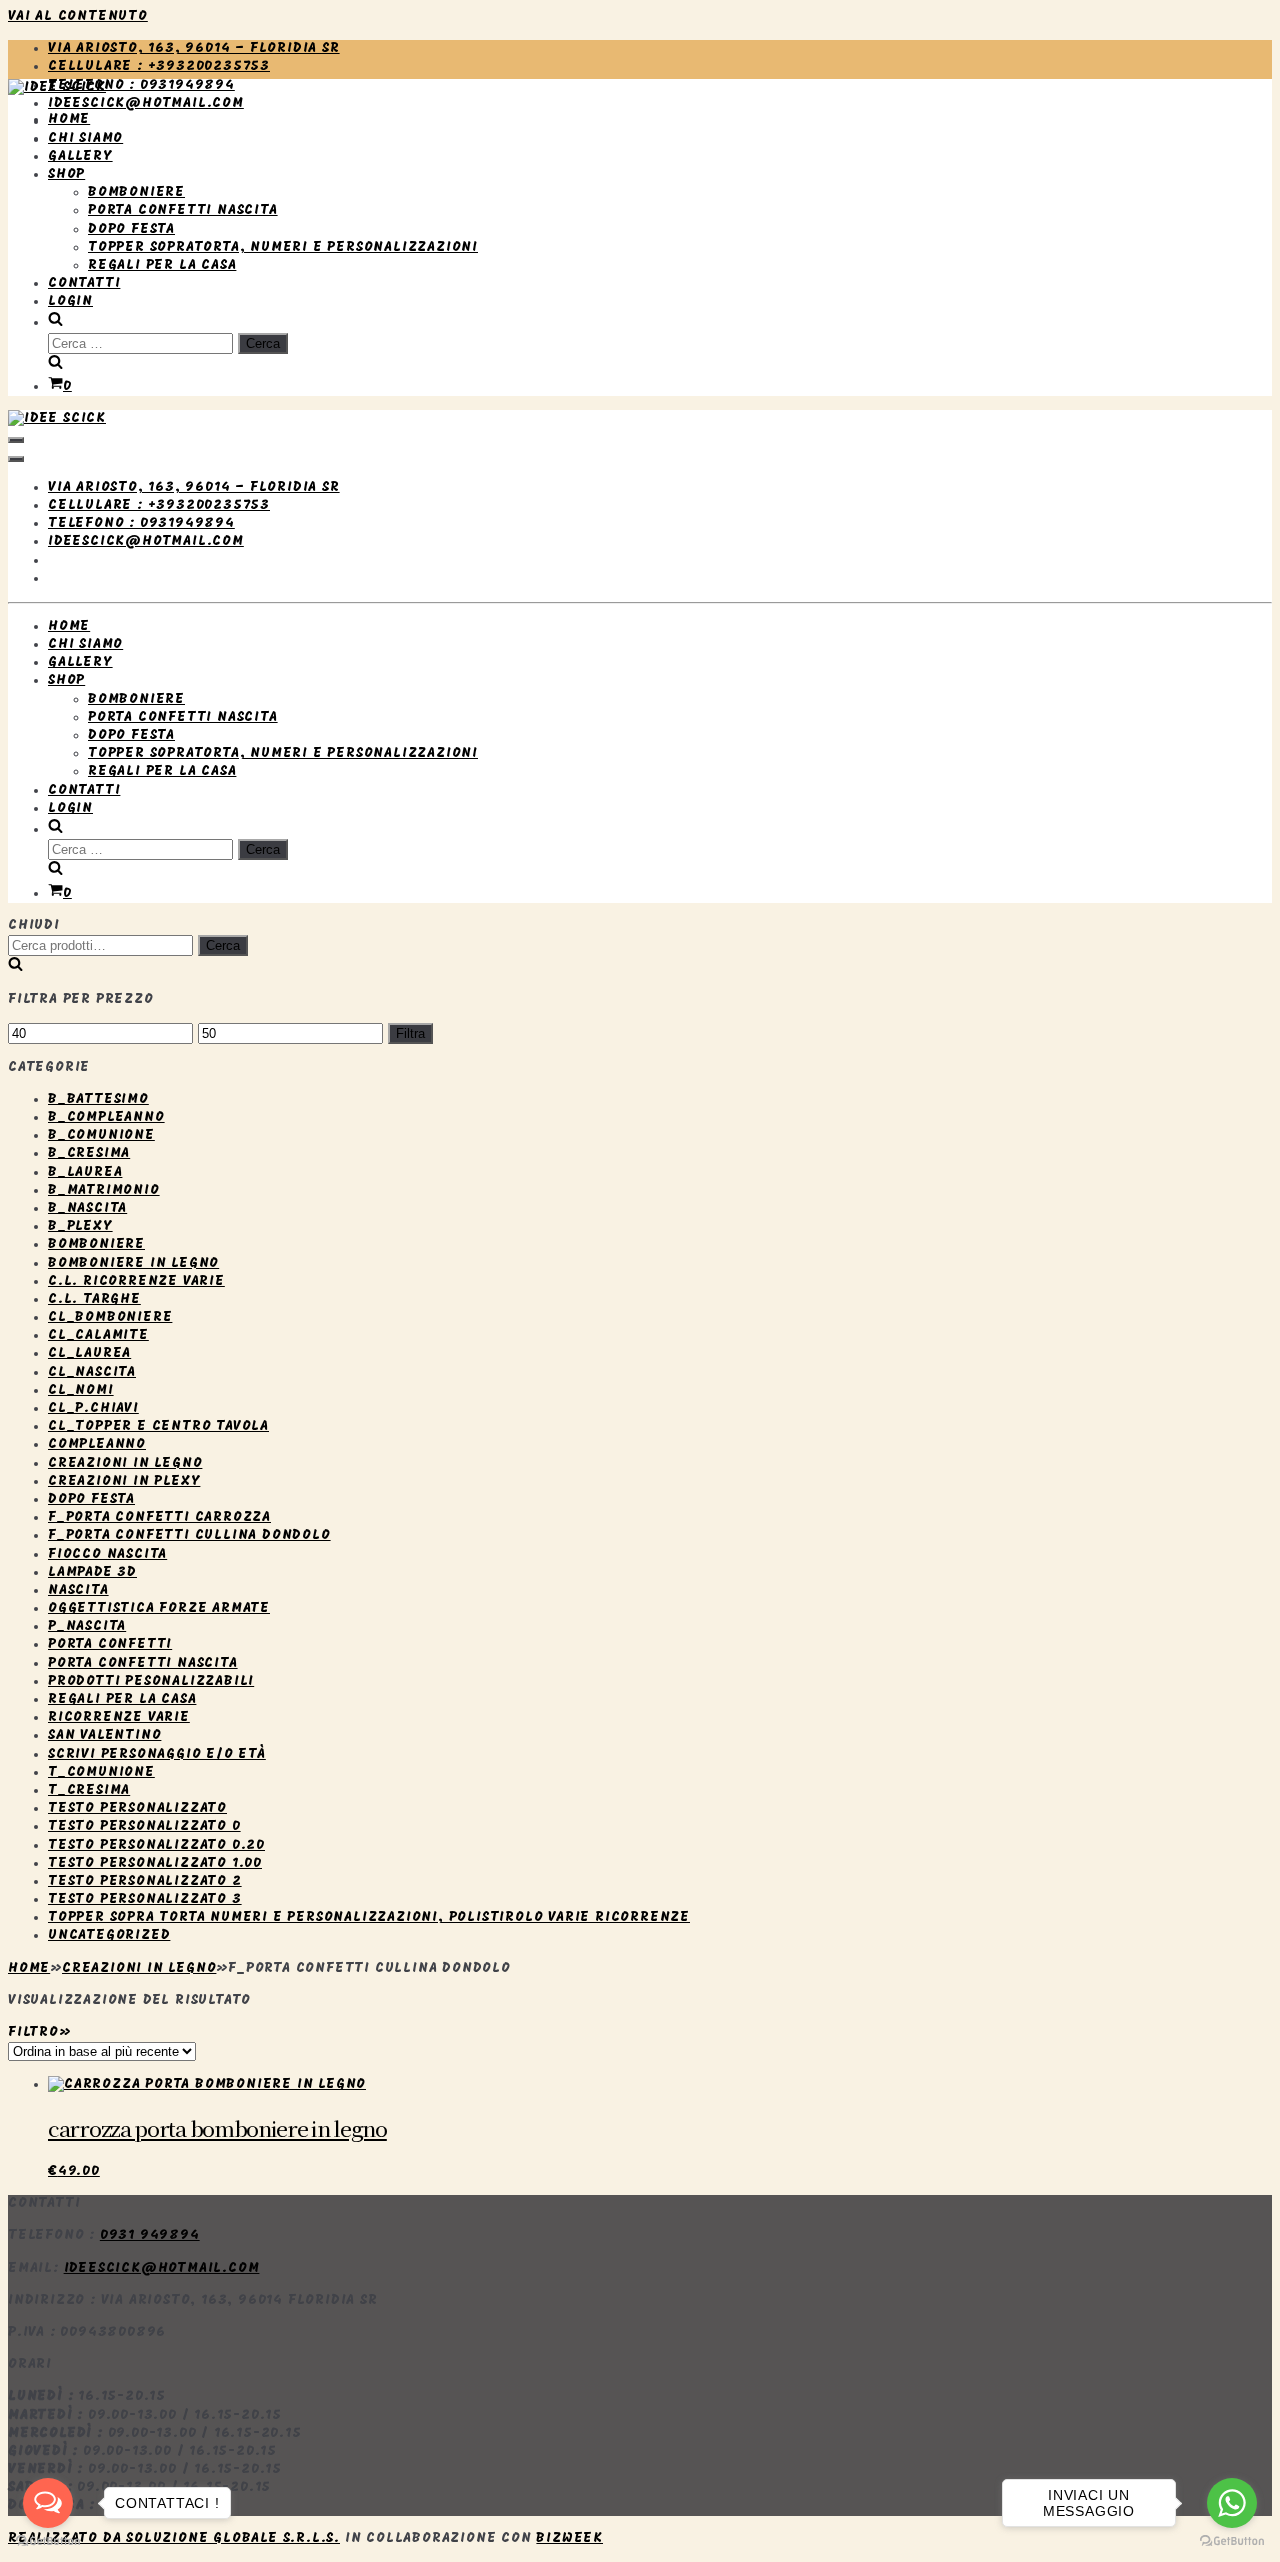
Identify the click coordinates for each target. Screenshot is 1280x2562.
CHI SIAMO (85, 138)
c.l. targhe (94, 1299)
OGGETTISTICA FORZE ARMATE (159, 1608)
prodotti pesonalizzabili (151, 1681)
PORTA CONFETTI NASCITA (183, 210)
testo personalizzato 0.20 (156, 1845)
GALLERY (80, 156)
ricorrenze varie (119, 1717)
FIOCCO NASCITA (107, 1554)
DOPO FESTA (131, 229)
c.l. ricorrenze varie (136, 1281)
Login (70, 301)
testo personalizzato (137, 1808)
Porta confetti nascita (143, 1663)
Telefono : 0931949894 (141, 85)
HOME (69, 119)
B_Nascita (87, 1208)
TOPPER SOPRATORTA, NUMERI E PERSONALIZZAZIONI (283, 247)
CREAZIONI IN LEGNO (125, 1463)
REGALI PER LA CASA (162, 265)
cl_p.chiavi (93, 1408)
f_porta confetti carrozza (159, 1517)
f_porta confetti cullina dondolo (189, 1535)
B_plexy (80, 1226)
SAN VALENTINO (104, 1735)
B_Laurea (85, 1172)
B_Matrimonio (104, 1190)
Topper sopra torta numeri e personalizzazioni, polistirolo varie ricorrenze (369, 1917)
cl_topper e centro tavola (158, 1426)
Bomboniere (96, 1244)
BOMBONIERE (136, 192)
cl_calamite (98, 1335)
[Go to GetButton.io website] (1232, 2541)
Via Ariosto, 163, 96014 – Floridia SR (194, 48)
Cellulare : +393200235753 (159, 66)
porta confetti (110, 1644)
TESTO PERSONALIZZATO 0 (144, 1826)
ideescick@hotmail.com (146, 103)
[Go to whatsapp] (1232, 2503)
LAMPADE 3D (92, 1572)
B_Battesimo (98, 1099)
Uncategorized (109, 1935)
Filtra (410, 1033)
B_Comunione (101, 1135)
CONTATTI (84, 283)
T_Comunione (101, 1772)
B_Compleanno (106, 1117)
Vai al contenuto (78, 16)
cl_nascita (92, 1372)
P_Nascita (87, 1626)
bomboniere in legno (133, 1263)
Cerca (223, 945)
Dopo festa (91, 1499)
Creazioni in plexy (124, 1481)
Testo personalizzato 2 (145, 1881)
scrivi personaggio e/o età (157, 1754)
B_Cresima (89, 1153)
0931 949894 (150, 2235)
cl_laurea (89, 1353)
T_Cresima (89, 1790)
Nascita (78, 1590)
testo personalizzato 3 (145, 1899)
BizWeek (569, 2538)
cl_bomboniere (110, 1317)
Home (29, 1968)
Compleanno (97, 1444)
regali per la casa (122, 1699)
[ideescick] (57, 87)
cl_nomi (81, 1390)
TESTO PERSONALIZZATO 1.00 (155, 1863)
